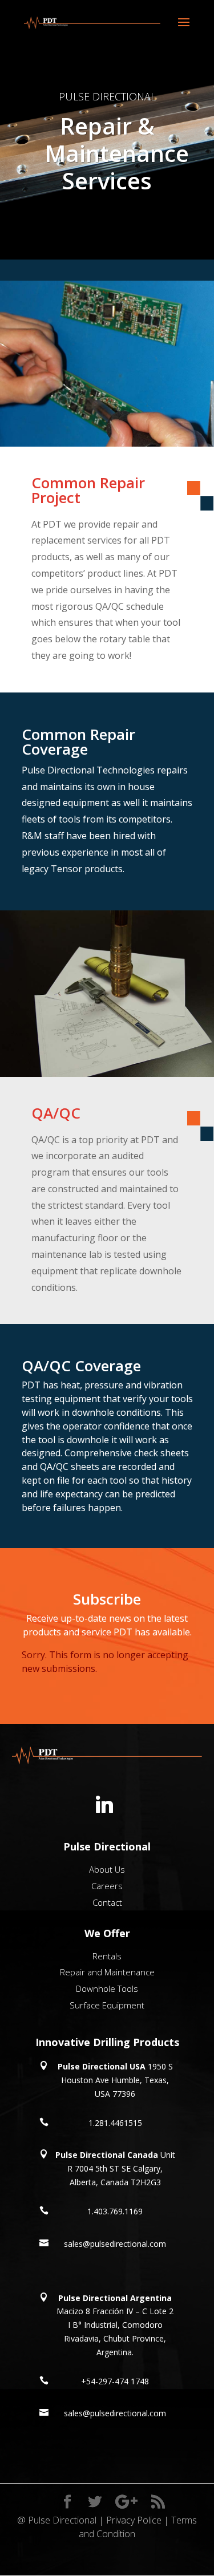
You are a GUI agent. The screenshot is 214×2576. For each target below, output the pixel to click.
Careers (107, 1886)
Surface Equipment (107, 2005)
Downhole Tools (107, 1988)
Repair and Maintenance (107, 1972)
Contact (107, 1902)
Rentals (107, 1956)
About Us (107, 1869)
